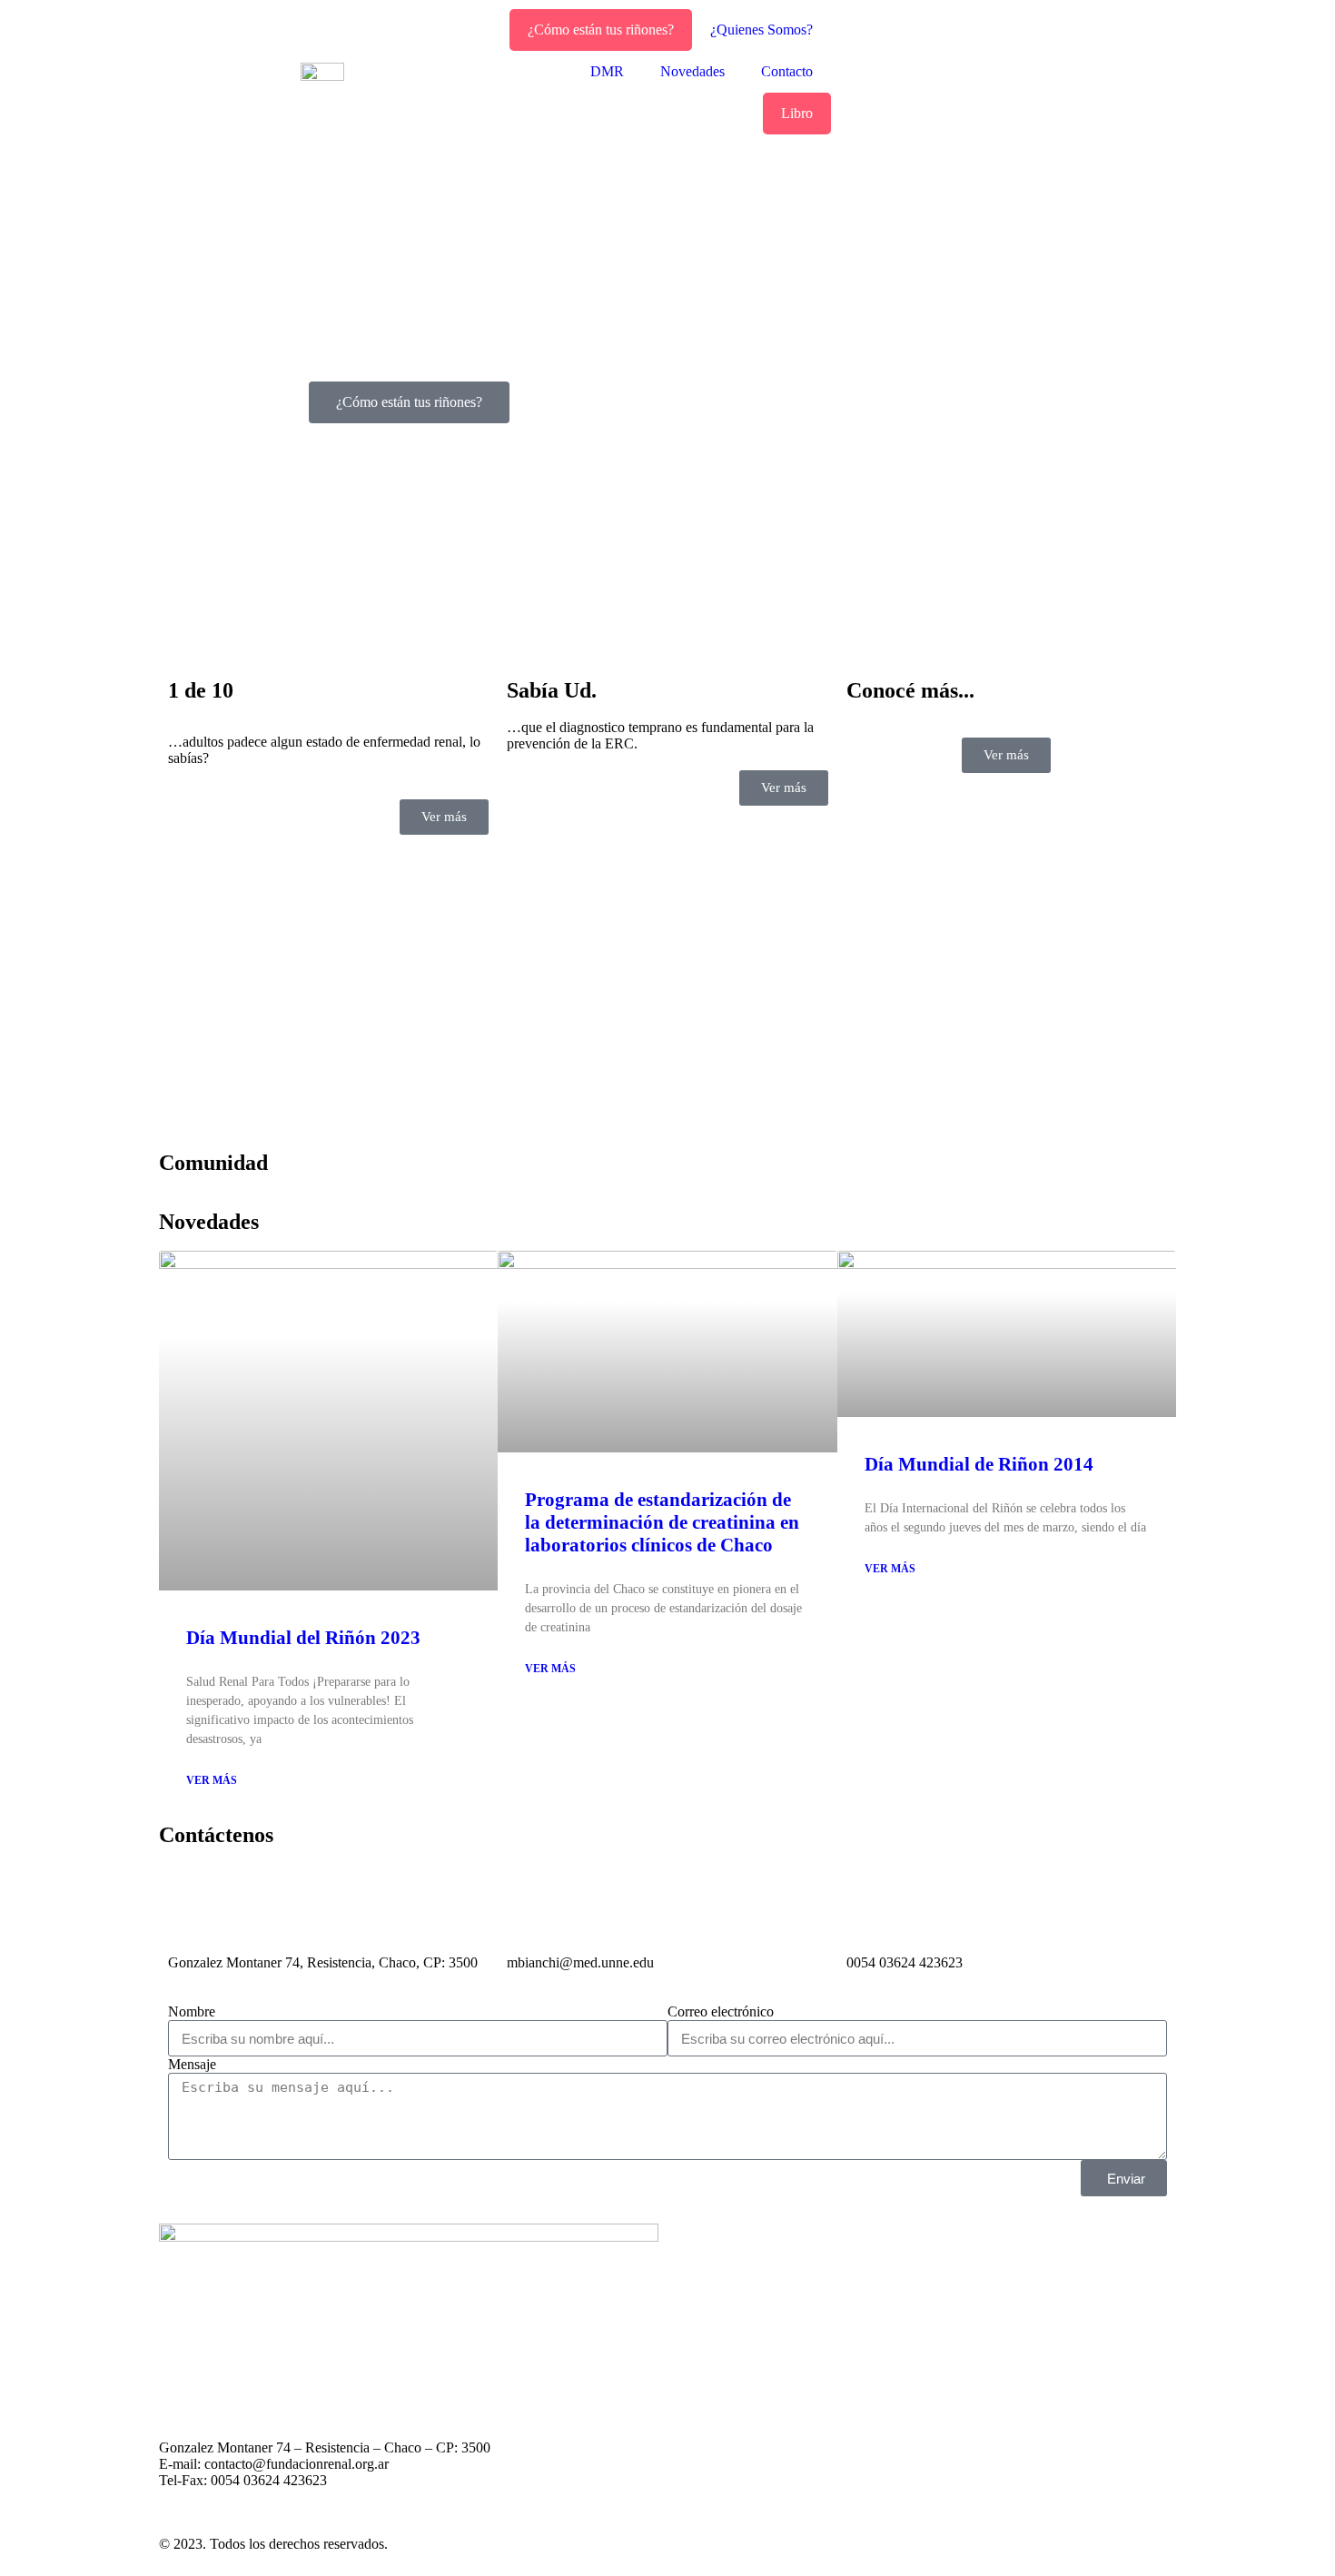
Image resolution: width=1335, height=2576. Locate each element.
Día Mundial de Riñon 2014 (979, 1464)
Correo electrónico (721, 2011)
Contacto (787, 71)
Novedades (692, 71)
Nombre (192, 2011)
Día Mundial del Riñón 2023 (303, 1638)
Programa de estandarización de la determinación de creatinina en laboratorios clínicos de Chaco (662, 1522)
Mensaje (192, 2064)
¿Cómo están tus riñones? (601, 30)
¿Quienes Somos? (761, 30)
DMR (607, 71)
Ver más (212, 1780)
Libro (797, 113)
